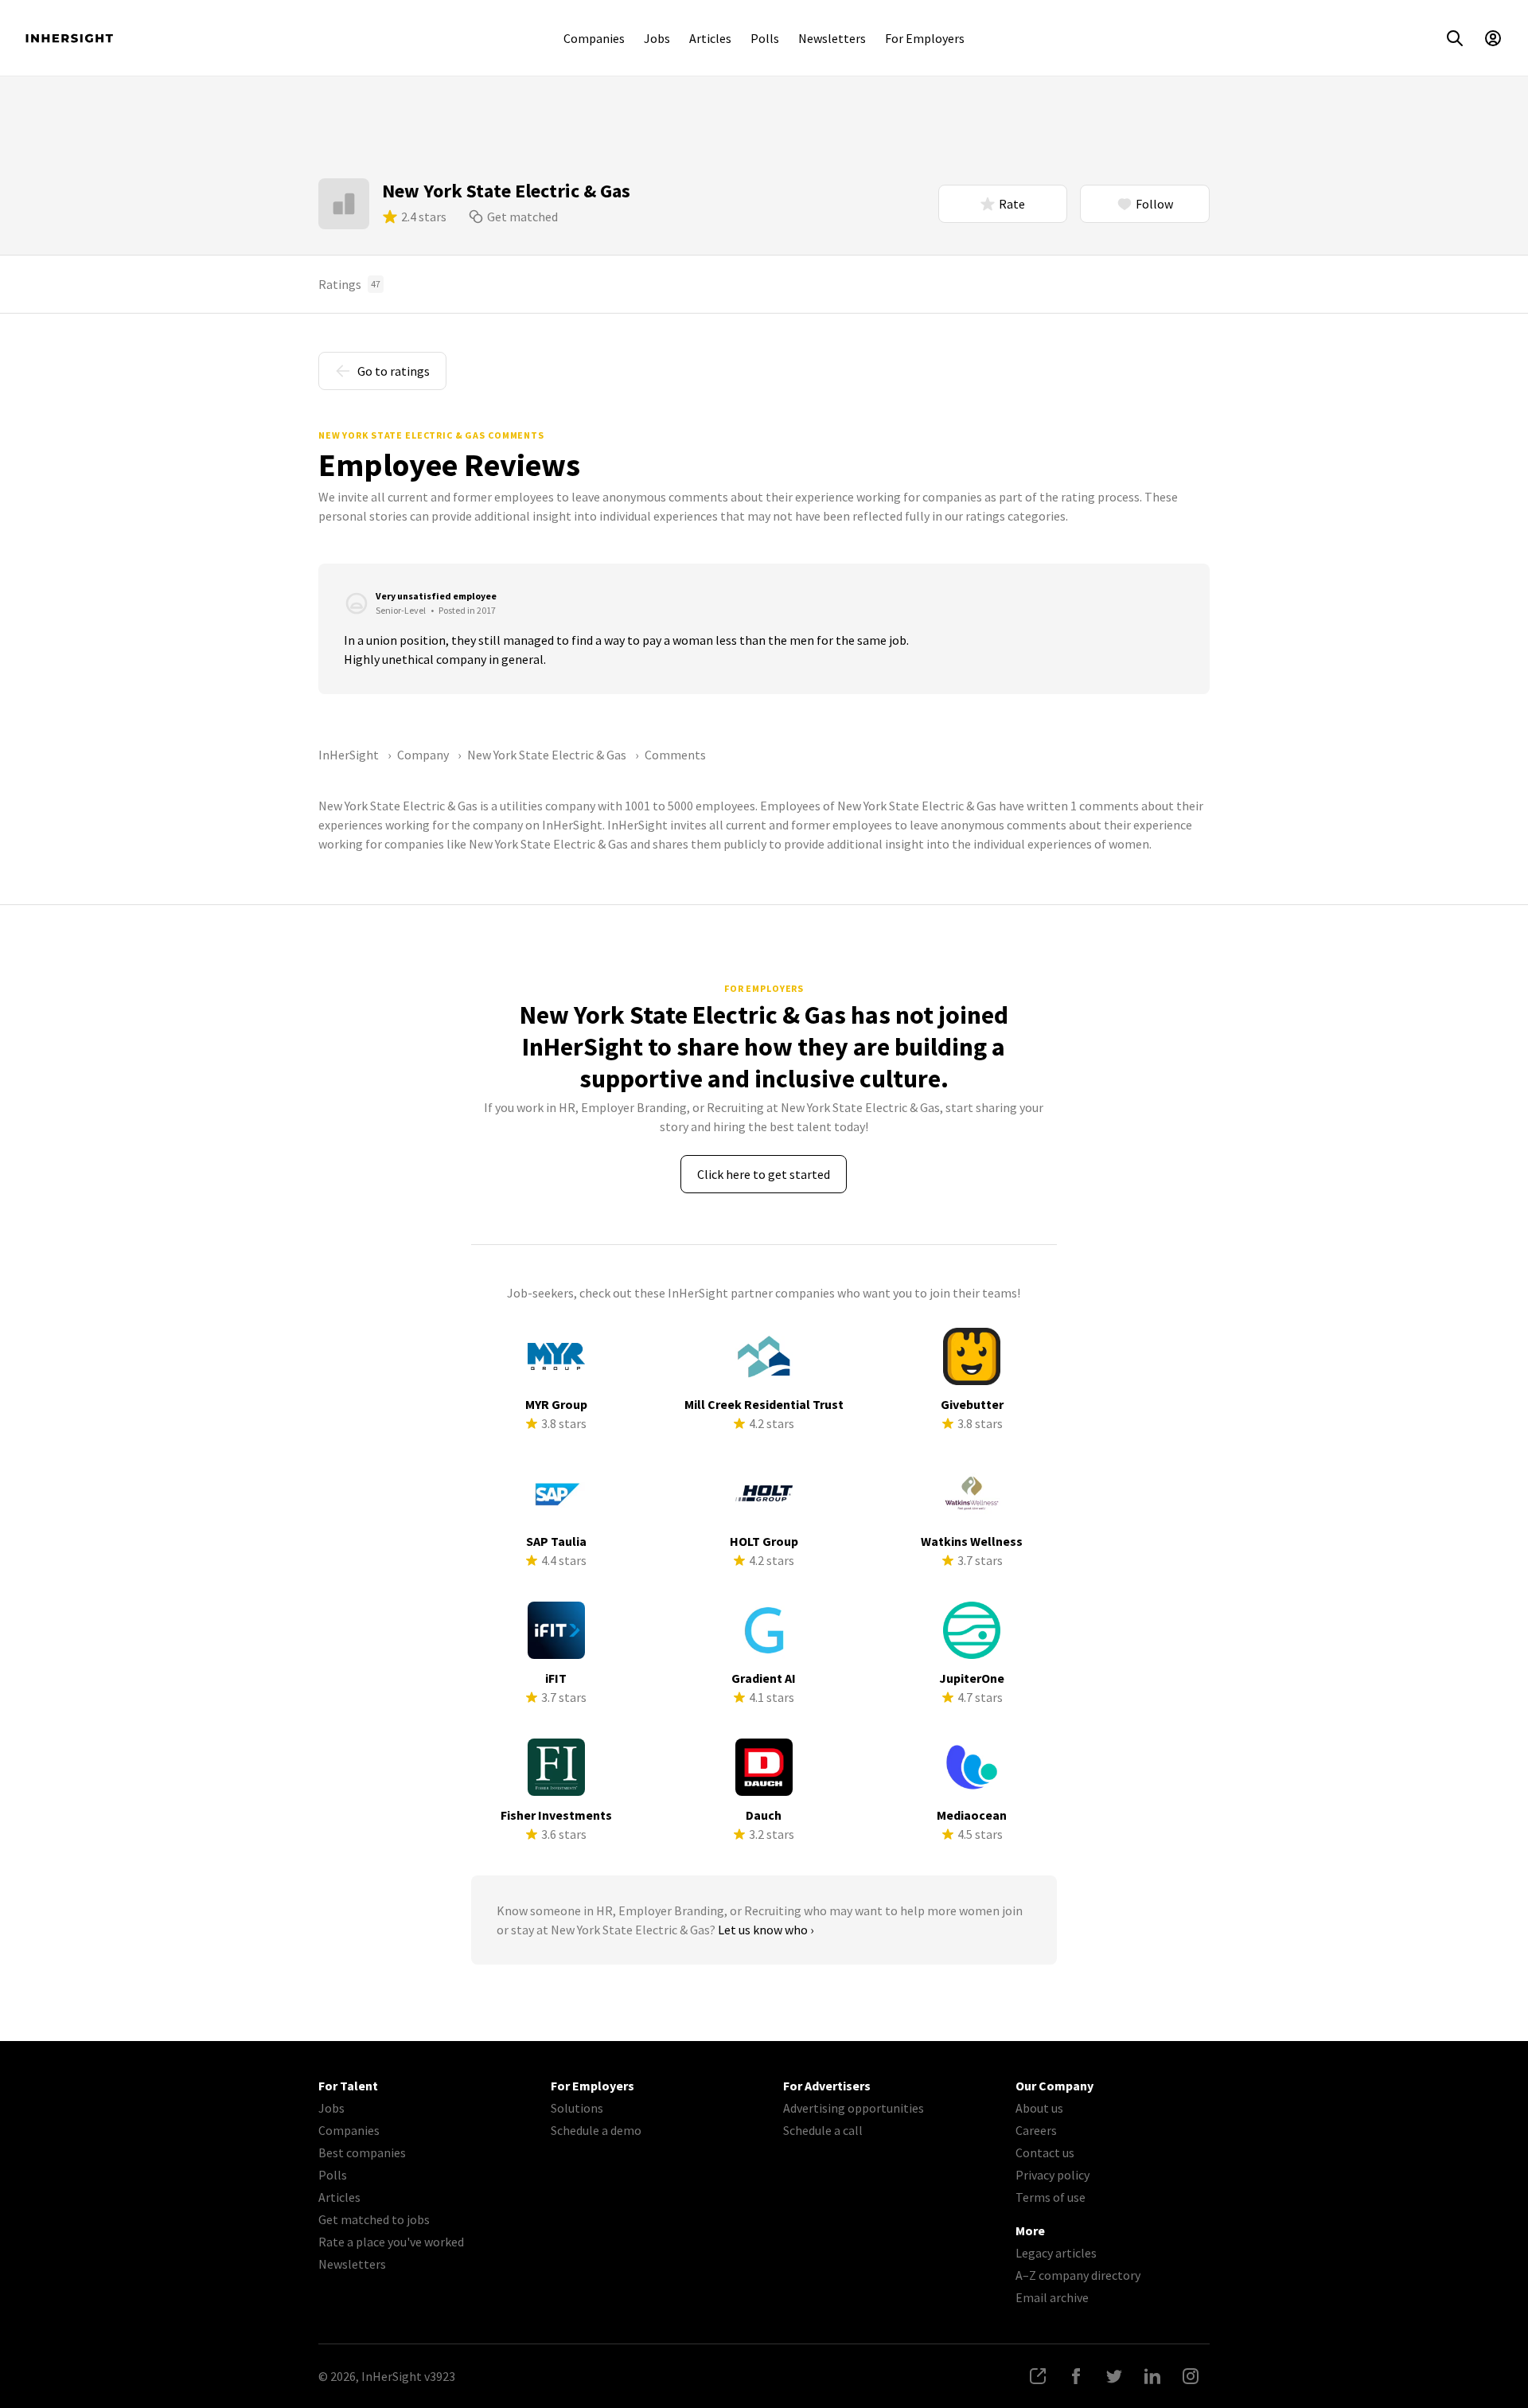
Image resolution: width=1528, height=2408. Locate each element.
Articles (710, 38)
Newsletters (832, 38)
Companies (594, 38)
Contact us (1045, 2152)
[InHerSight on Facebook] (1076, 2376)
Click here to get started (764, 1174)
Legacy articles (1056, 2253)
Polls (765, 38)
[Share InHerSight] (1038, 2376)
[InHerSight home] (69, 38)
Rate (1012, 204)
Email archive (1052, 2297)
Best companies (362, 2152)
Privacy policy (1052, 2175)
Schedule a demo (596, 2130)
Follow (1154, 204)
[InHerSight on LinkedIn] (1152, 2376)
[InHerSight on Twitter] (1114, 2376)
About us (1039, 2108)
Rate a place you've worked (391, 2242)
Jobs (657, 38)
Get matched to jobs (374, 2219)
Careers (1036, 2130)
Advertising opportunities (854, 2108)
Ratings (349, 284)
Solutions (577, 2108)
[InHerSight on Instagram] (1191, 2376)
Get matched (522, 217)
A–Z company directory (1078, 2275)
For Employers (925, 38)
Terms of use (1050, 2197)
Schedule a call (823, 2130)
